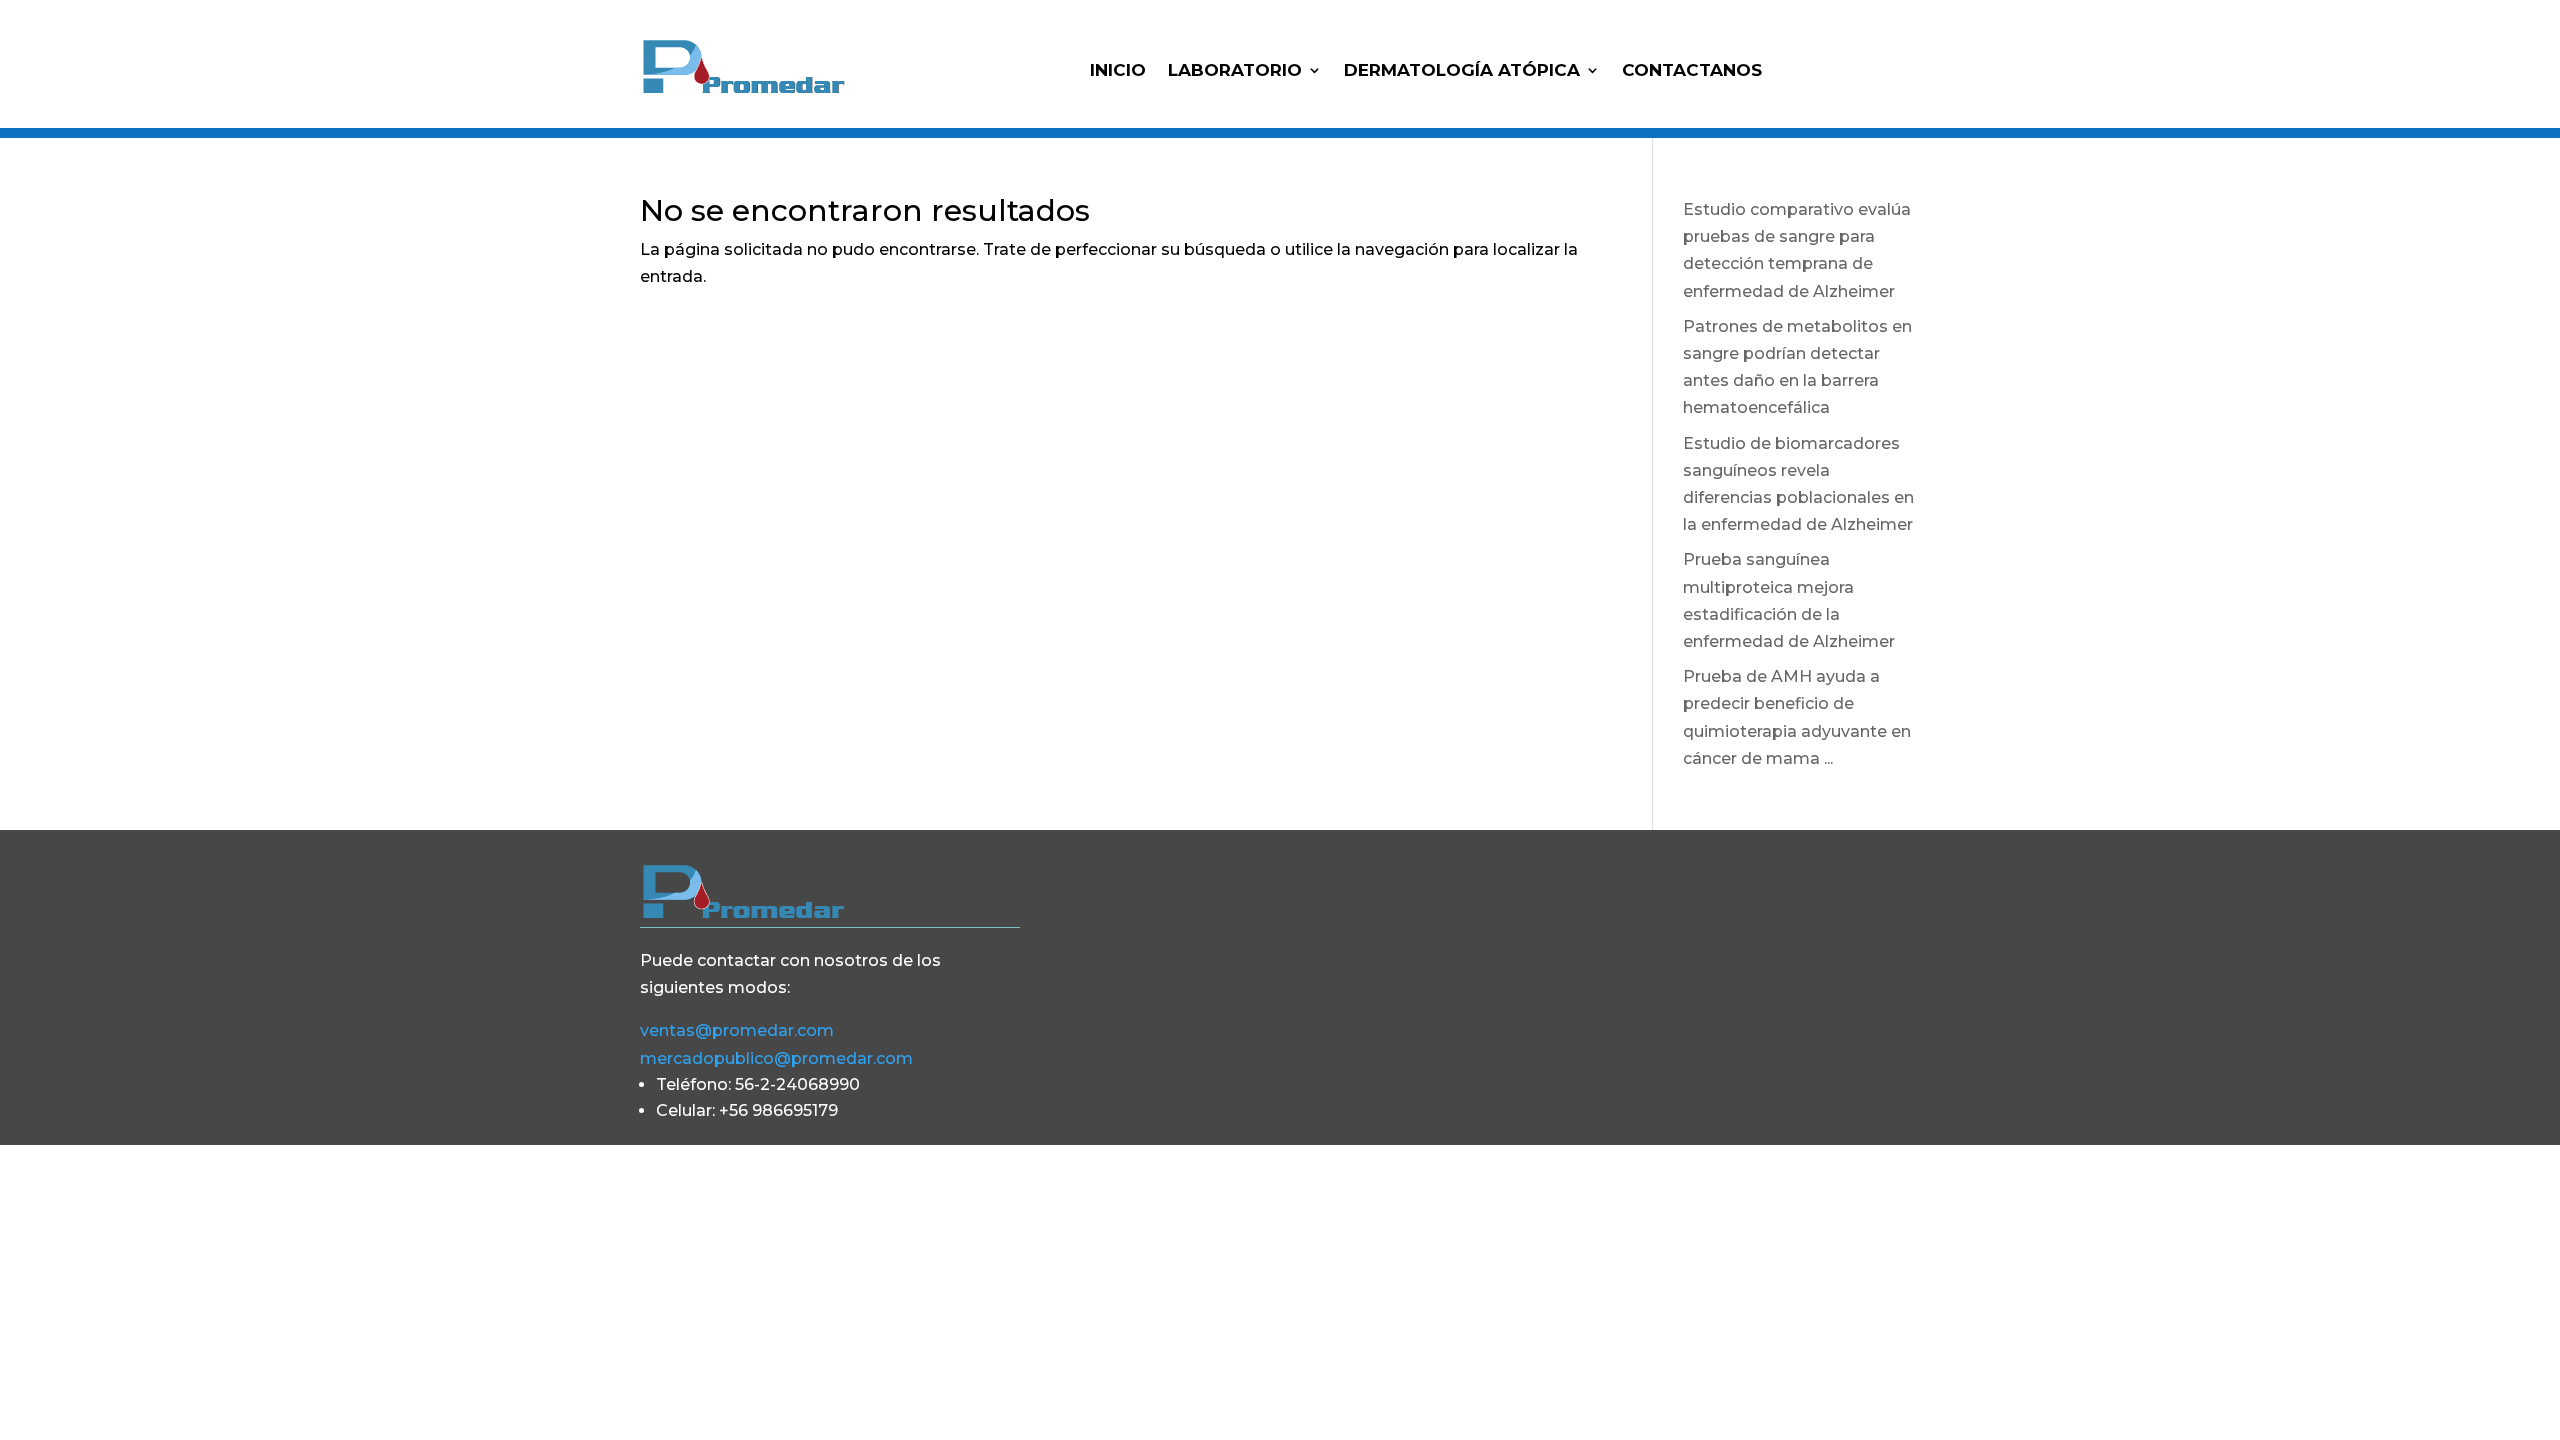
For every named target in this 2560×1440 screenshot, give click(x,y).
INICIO (1118, 71)
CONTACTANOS (1692, 71)
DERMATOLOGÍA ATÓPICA (1462, 71)
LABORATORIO (1235, 71)
